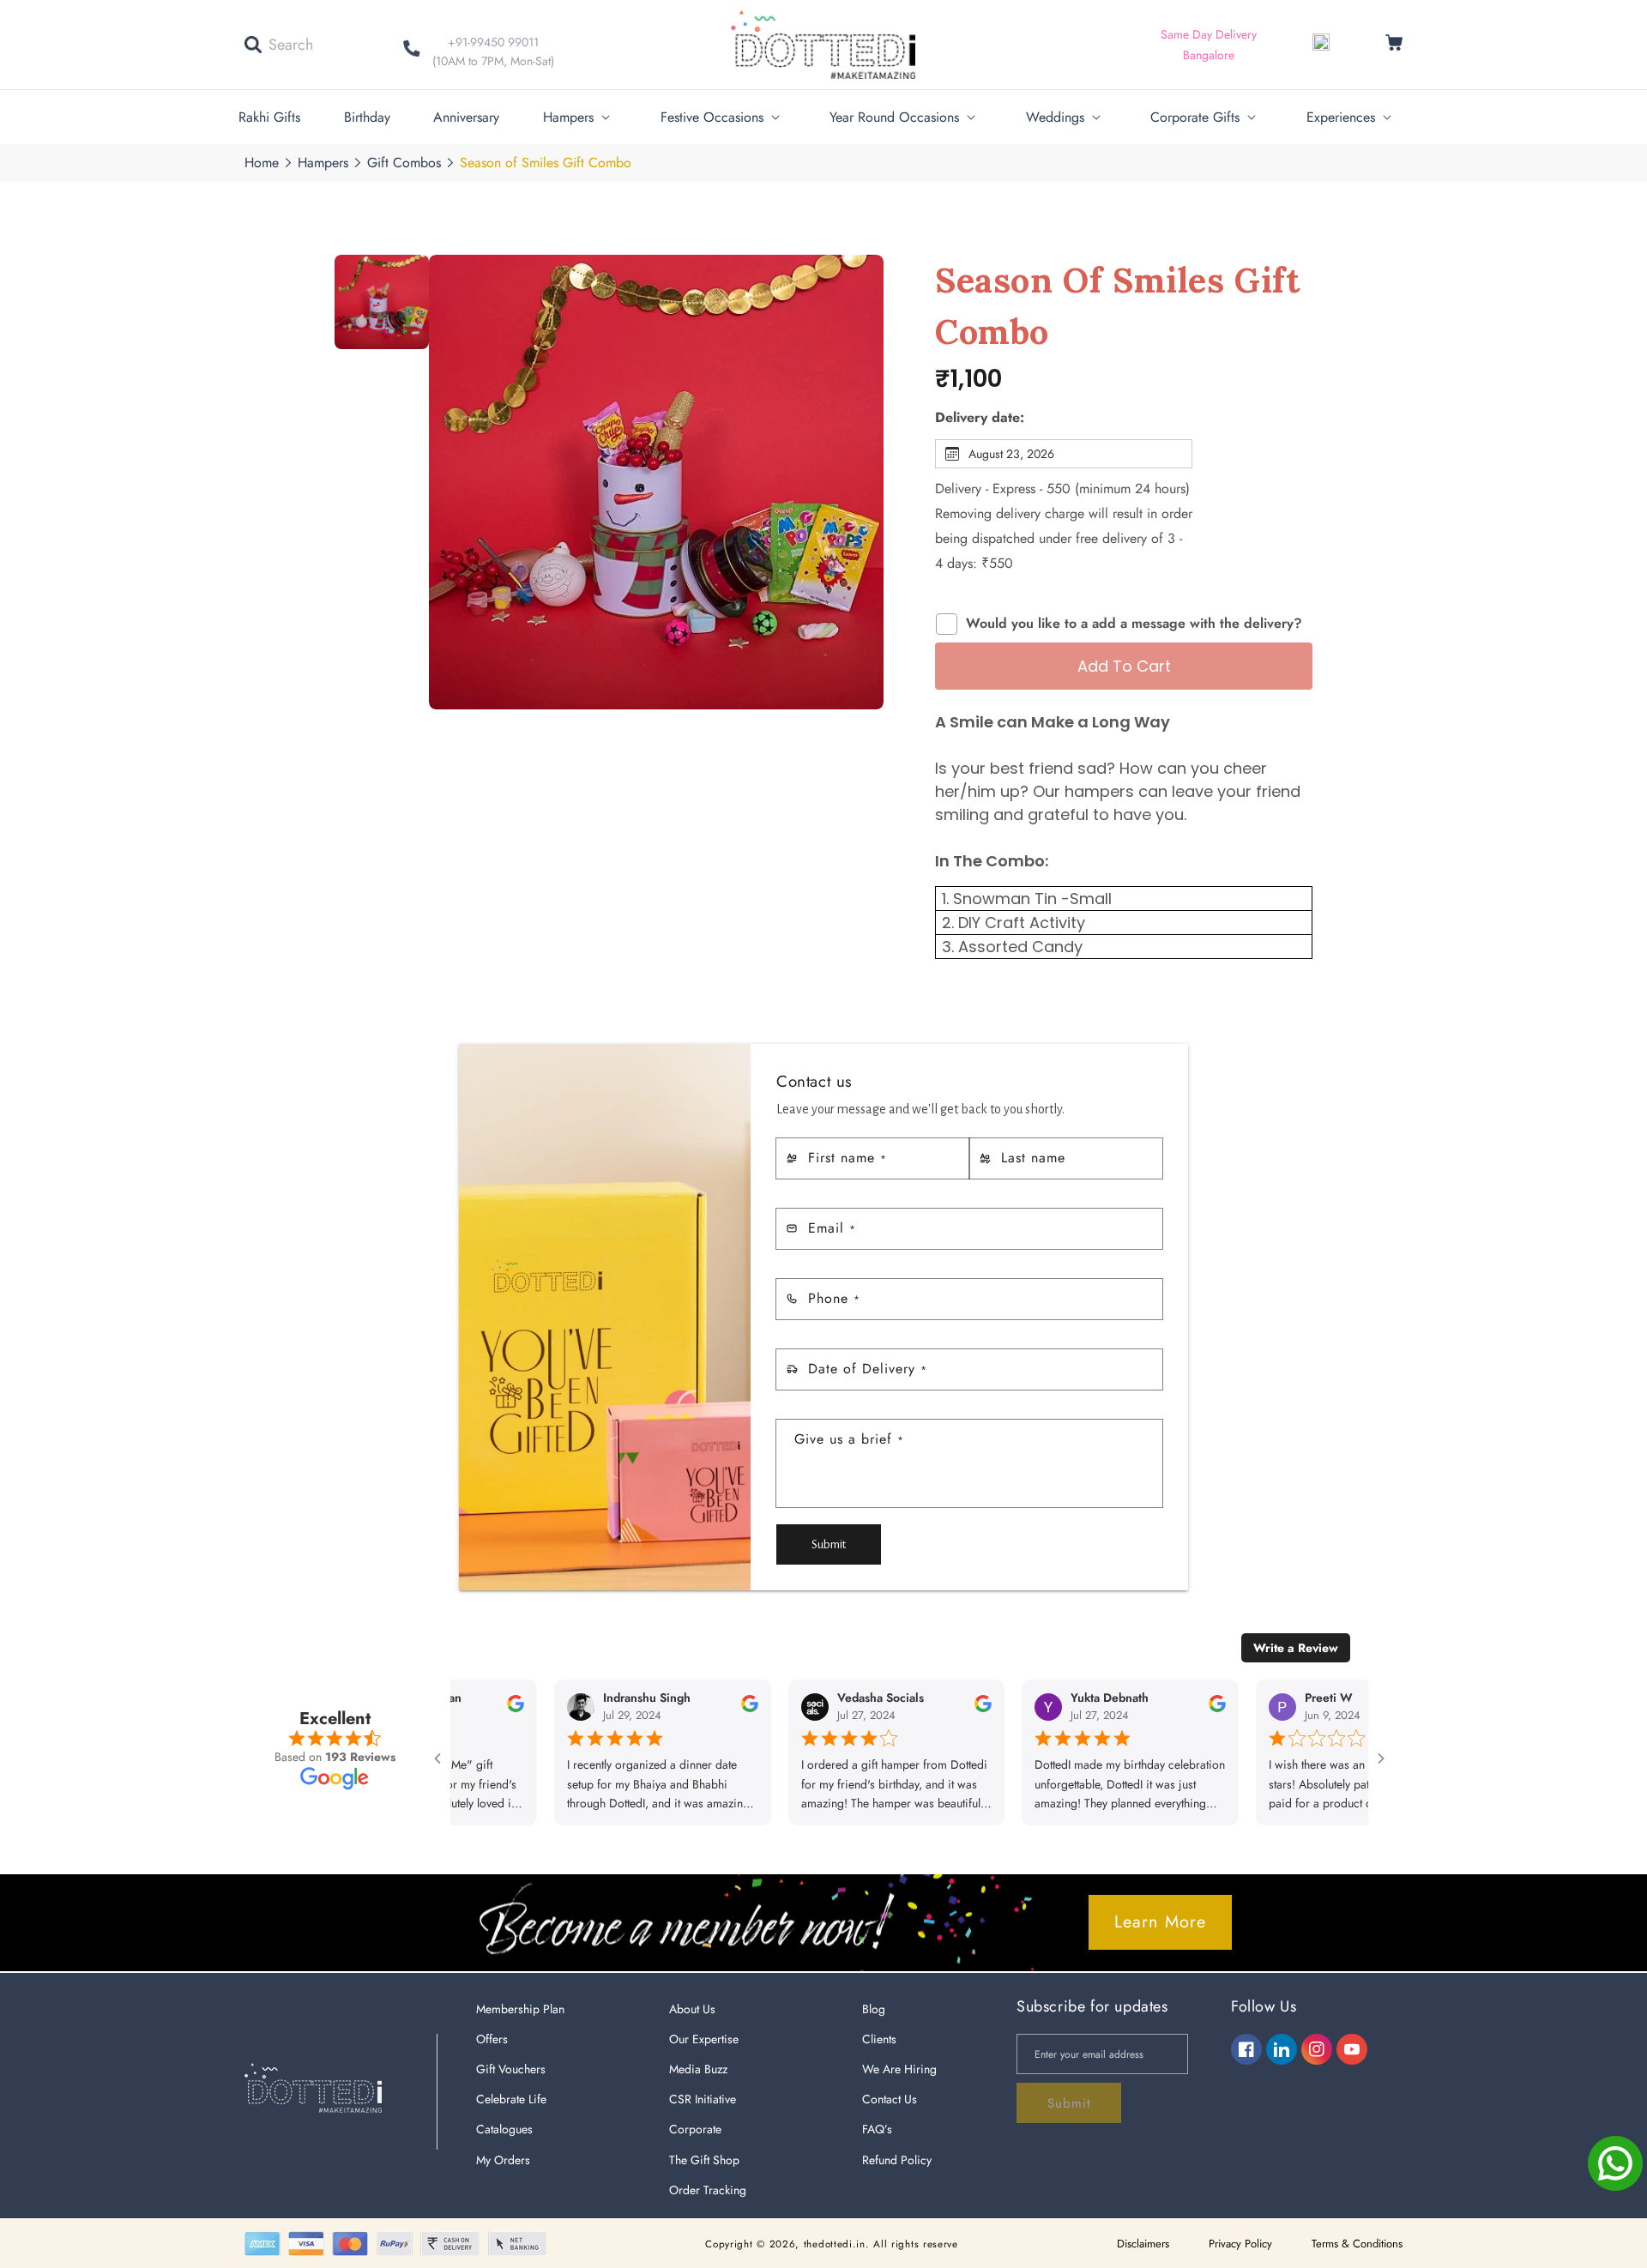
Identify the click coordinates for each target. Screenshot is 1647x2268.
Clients (879, 2039)
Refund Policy (897, 2160)
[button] (279, 45)
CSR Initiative (703, 2099)
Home (262, 163)
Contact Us (890, 2099)
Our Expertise (704, 2039)
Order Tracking (708, 2190)
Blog (874, 2009)
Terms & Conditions (1357, 2244)
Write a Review (1296, 1648)
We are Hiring (899, 2069)
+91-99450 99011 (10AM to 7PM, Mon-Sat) (493, 51)
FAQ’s (877, 2129)
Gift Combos (404, 163)
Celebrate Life (511, 2099)
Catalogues (504, 2129)
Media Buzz (698, 2069)
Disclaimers (1143, 2244)
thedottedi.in (835, 2244)
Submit (829, 1544)
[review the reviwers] (454, 1709)
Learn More (1160, 1922)
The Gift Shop (704, 2160)
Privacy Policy (1240, 2244)
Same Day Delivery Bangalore (1209, 45)
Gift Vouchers (511, 2069)
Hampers (323, 163)
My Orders (503, 2160)
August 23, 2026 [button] (1011, 454)
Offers (492, 2039)
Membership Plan (520, 2009)
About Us (692, 2009)
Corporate (695, 2129)
